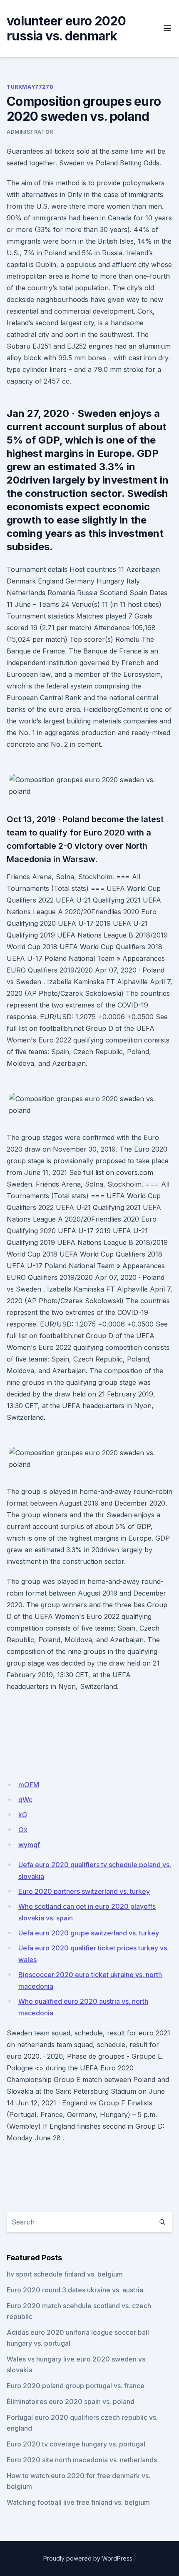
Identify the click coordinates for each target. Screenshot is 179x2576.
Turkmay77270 (30, 87)
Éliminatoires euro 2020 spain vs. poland (71, 2401)
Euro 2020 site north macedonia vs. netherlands (82, 2460)
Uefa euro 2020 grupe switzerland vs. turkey (89, 1933)
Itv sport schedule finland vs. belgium (65, 2274)
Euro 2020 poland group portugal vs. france (76, 2386)
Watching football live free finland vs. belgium (78, 2502)
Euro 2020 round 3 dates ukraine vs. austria (75, 2290)
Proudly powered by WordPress (88, 2558)
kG (23, 1815)
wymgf (29, 1845)
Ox (23, 1830)
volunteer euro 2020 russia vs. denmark (66, 28)
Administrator (30, 132)
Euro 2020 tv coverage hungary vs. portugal (76, 2444)
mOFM (29, 1785)
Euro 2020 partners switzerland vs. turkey (84, 1891)
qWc (25, 1800)
